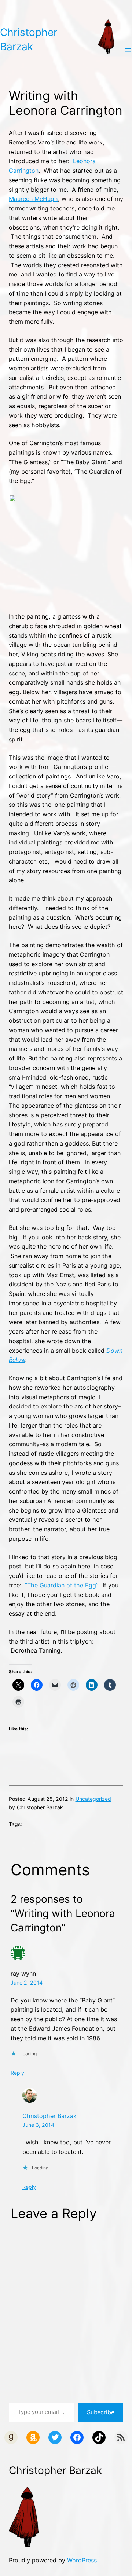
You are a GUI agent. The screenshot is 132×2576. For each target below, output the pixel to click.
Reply (17, 2073)
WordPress (82, 2560)
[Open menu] (128, 50)
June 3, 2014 (38, 2125)
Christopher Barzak (49, 2116)
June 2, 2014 (27, 1983)
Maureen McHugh (33, 199)
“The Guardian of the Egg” (61, 1585)
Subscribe (101, 2412)
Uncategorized (93, 1799)
